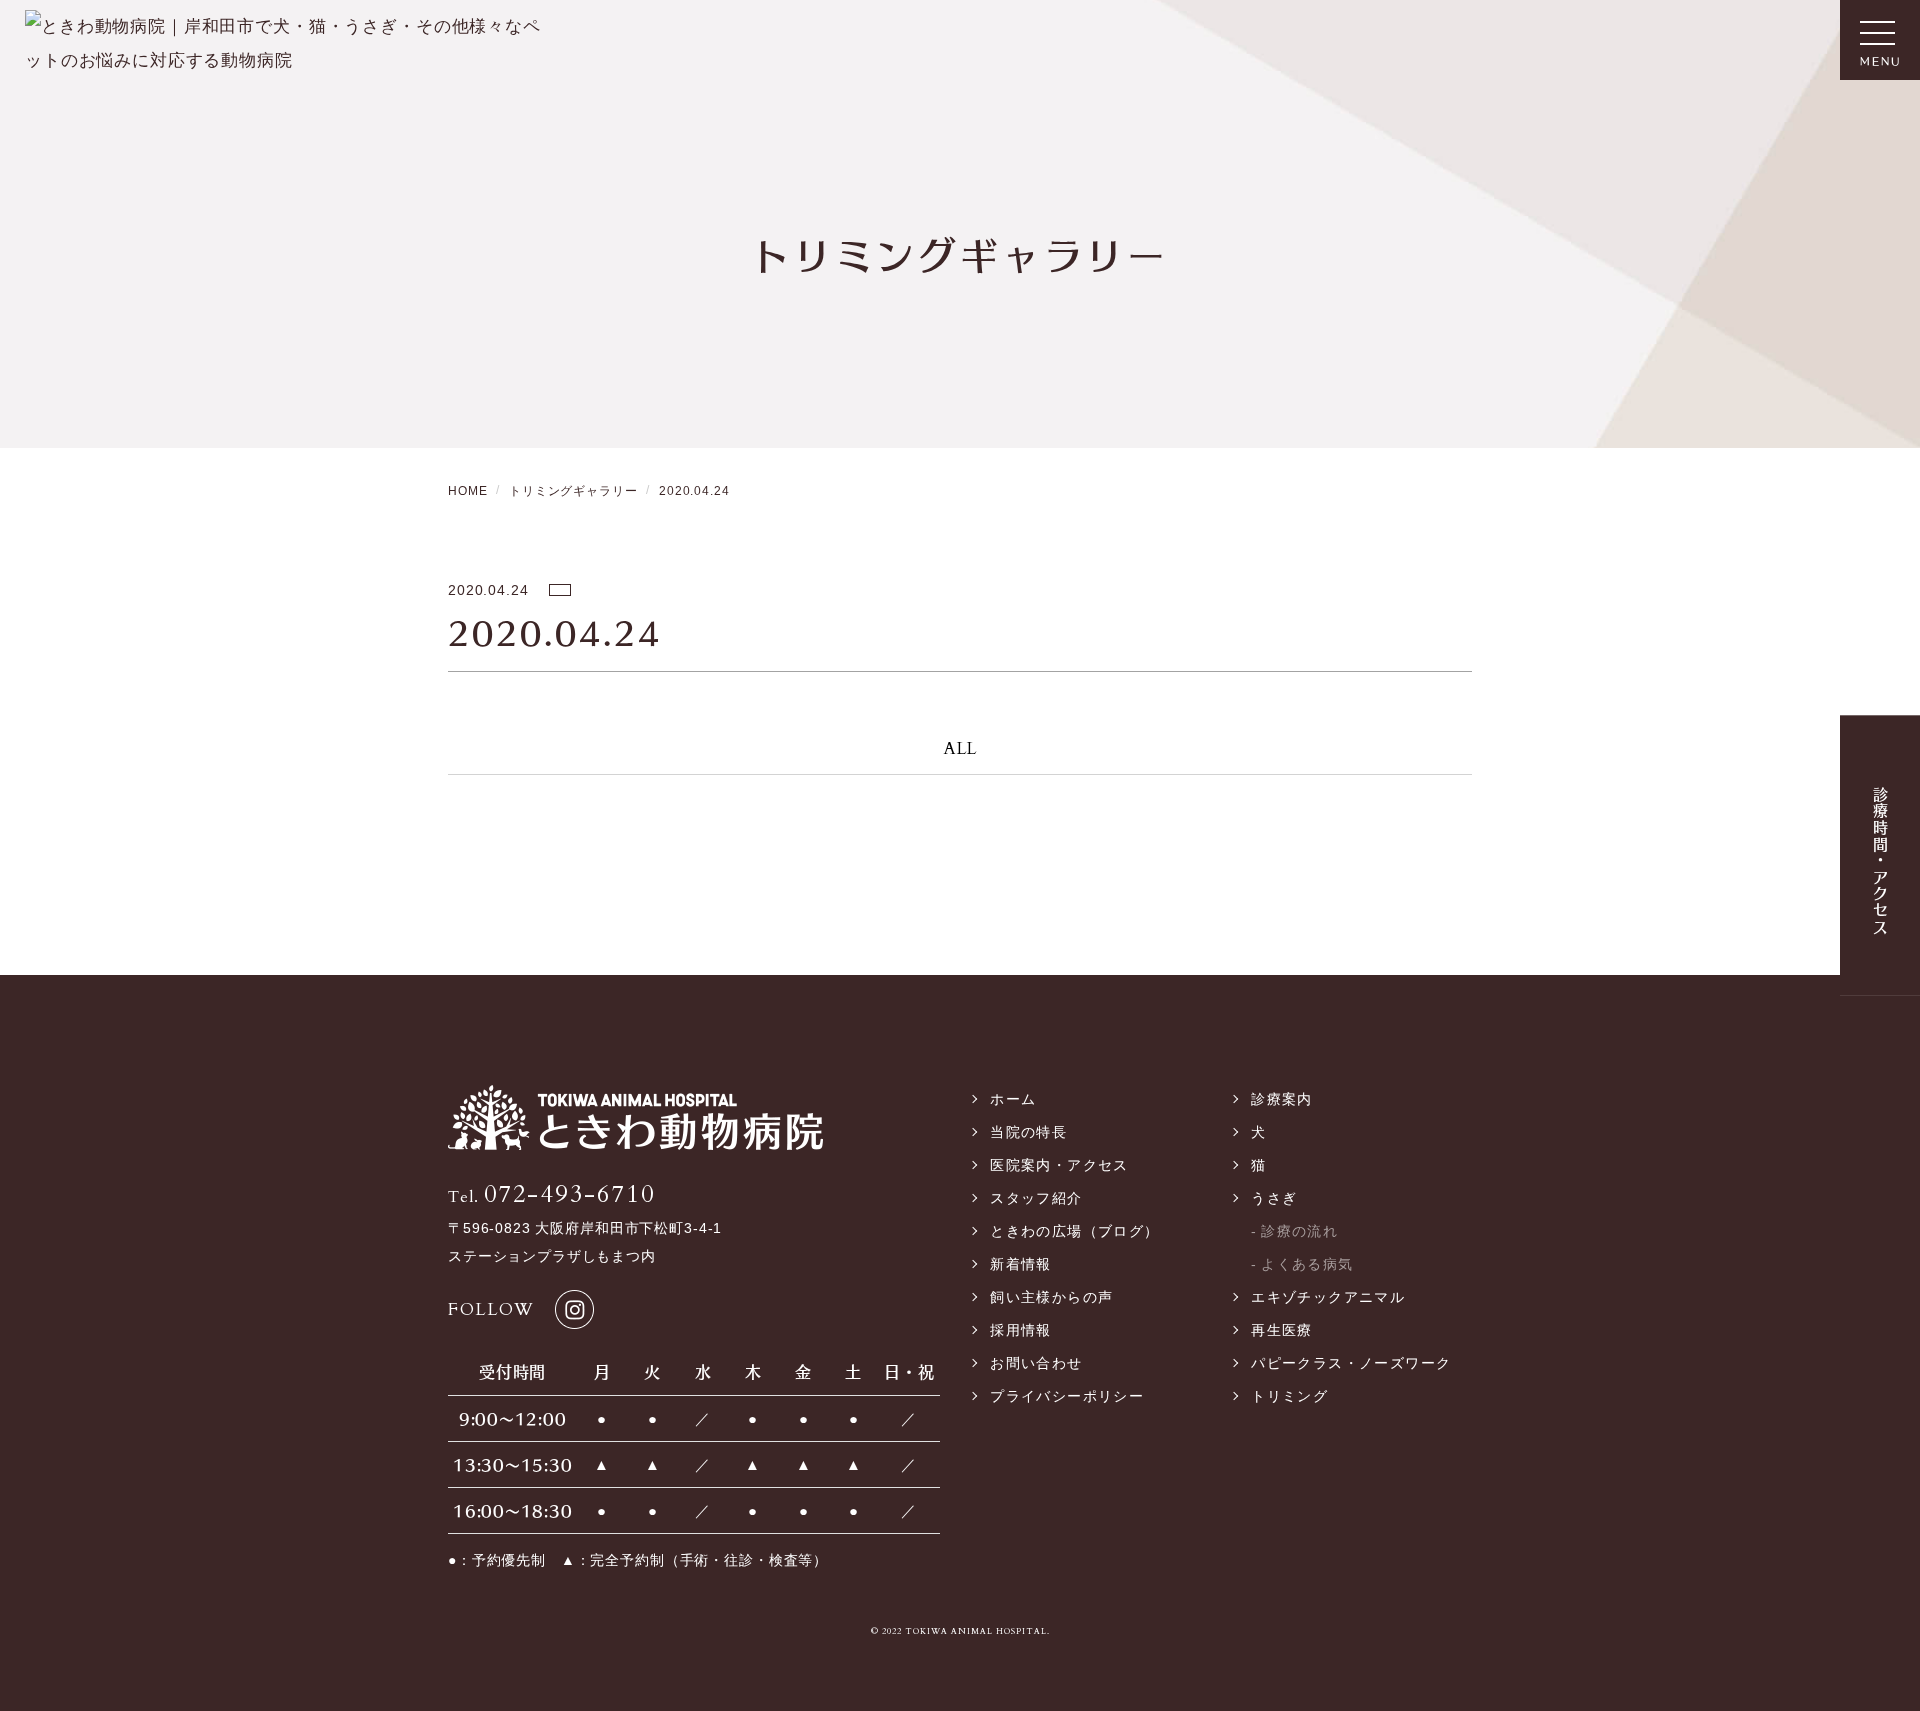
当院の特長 (1028, 1132)
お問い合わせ (1036, 1363)
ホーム (1013, 1099)
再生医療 (1282, 1330)
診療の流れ (1299, 1231)
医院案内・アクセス (1059, 1165)
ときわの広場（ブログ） (1074, 1231)
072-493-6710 (551, 1194)
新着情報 (1021, 1264)
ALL (960, 748)
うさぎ (1274, 1198)
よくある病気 (1307, 1264)
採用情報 (1021, 1330)
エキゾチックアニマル (1328, 1297)
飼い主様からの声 (1051, 1297)
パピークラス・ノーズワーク (1351, 1363)
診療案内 (1282, 1099)
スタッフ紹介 (1036, 1198)
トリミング (1289, 1396)
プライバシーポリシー (1067, 1396)
